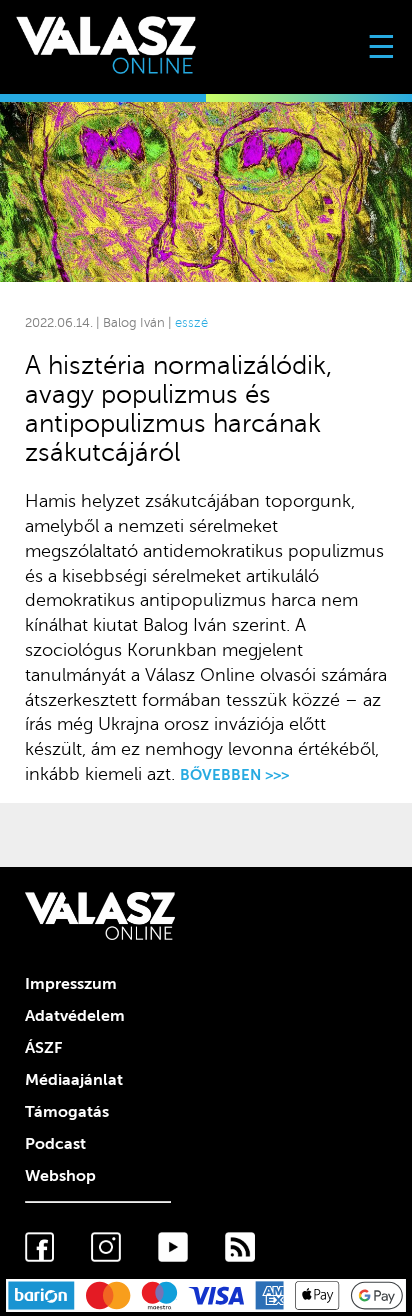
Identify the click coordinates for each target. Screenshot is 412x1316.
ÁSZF (43, 1048)
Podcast (55, 1144)
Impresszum (71, 984)
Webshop (60, 1176)
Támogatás (67, 1112)
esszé (191, 323)
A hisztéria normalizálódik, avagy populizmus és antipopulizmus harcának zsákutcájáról (178, 409)
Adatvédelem (75, 1016)
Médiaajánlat (74, 1080)
